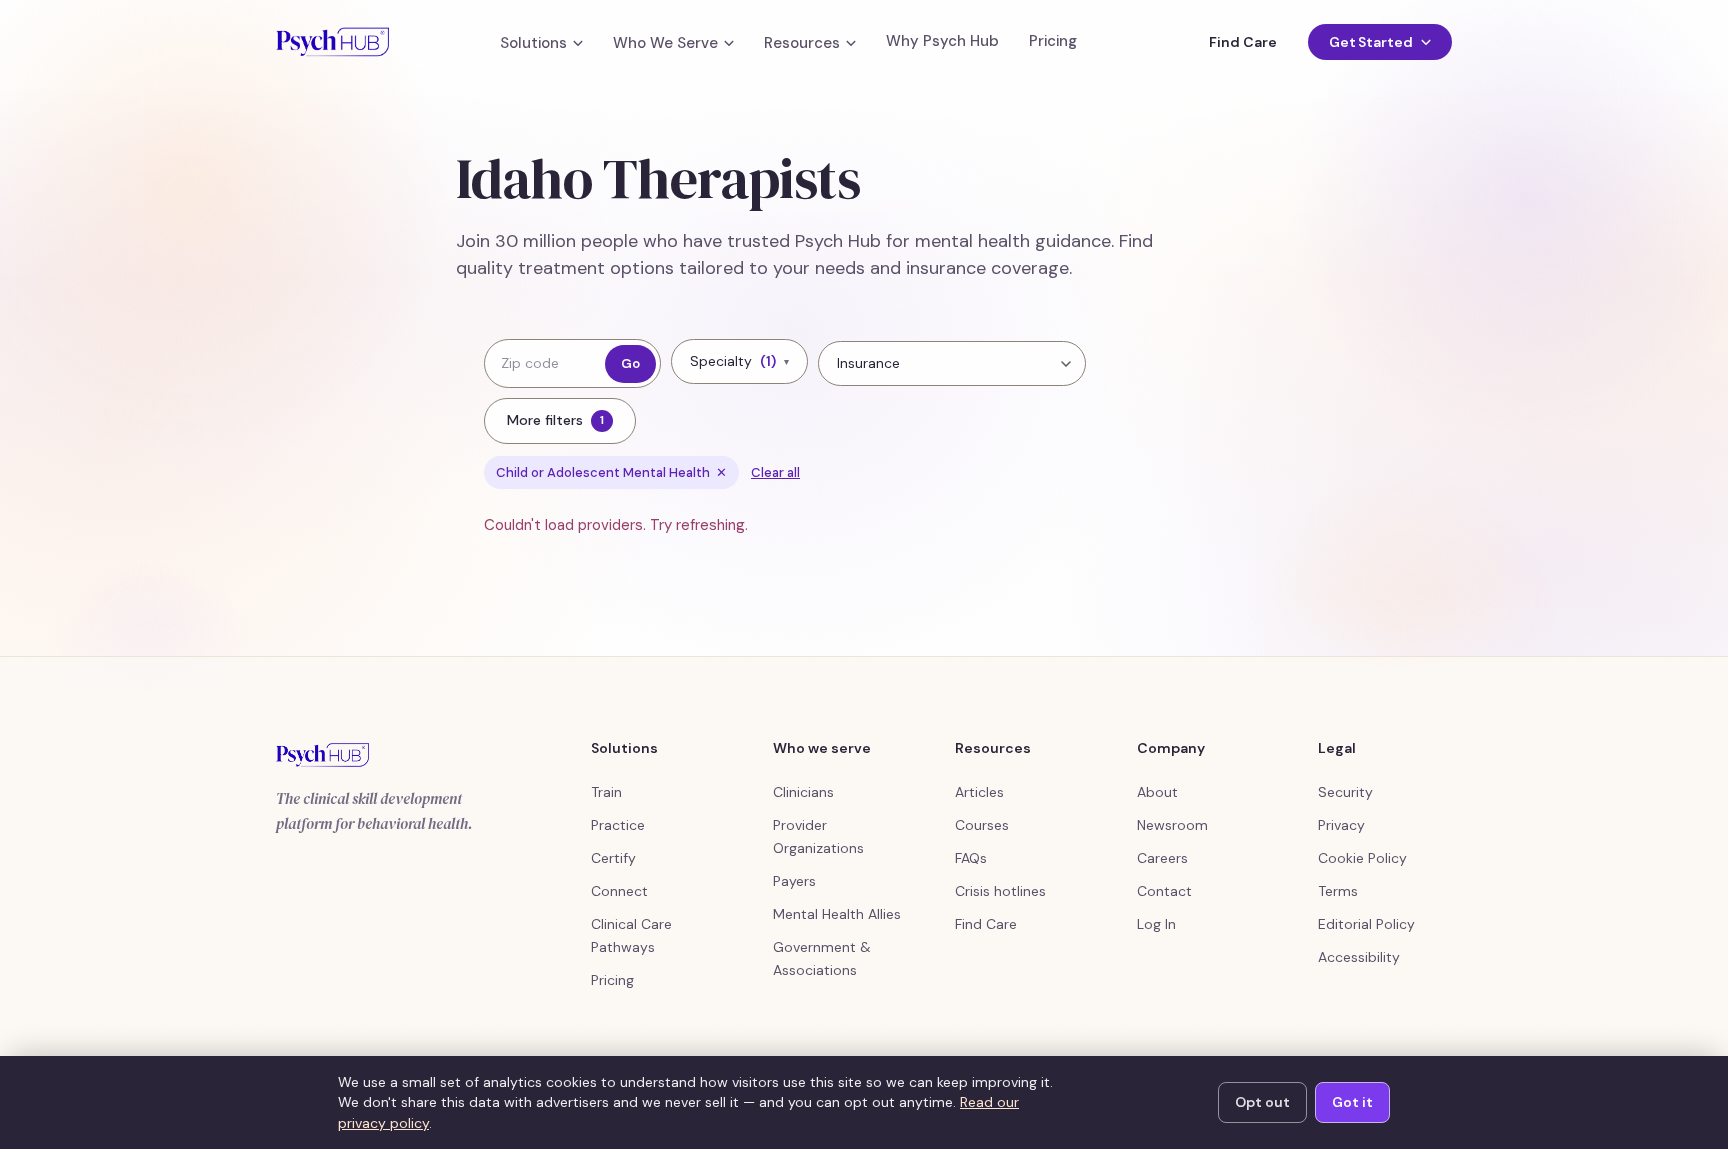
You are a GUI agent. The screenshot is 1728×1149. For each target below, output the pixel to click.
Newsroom (1172, 825)
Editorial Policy (1366, 924)
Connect (619, 891)
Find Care (1242, 42)
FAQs (971, 858)
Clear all (775, 472)
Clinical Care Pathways (631, 935)
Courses (982, 825)
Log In (1156, 924)
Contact (1164, 891)
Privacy (1341, 825)
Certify (613, 858)
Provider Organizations (818, 836)
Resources (802, 43)
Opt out (1262, 1102)
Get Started (1371, 42)
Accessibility (1359, 957)
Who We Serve (665, 43)
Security (1345, 792)
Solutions (533, 43)
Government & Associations (822, 958)
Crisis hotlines (1000, 891)
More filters (555, 420)
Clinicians (803, 792)
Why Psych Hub (942, 41)
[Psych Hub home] (332, 42)
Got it (1352, 1102)
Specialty (739, 361)
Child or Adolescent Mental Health (611, 472)
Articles (979, 792)
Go (630, 363)
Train (606, 792)
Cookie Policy (1362, 858)
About (1157, 792)
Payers (794, 881)
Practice (618, 825)
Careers (1162, 858)
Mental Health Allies (837, 914)
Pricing (1053, 41)
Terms (1338, 891)
